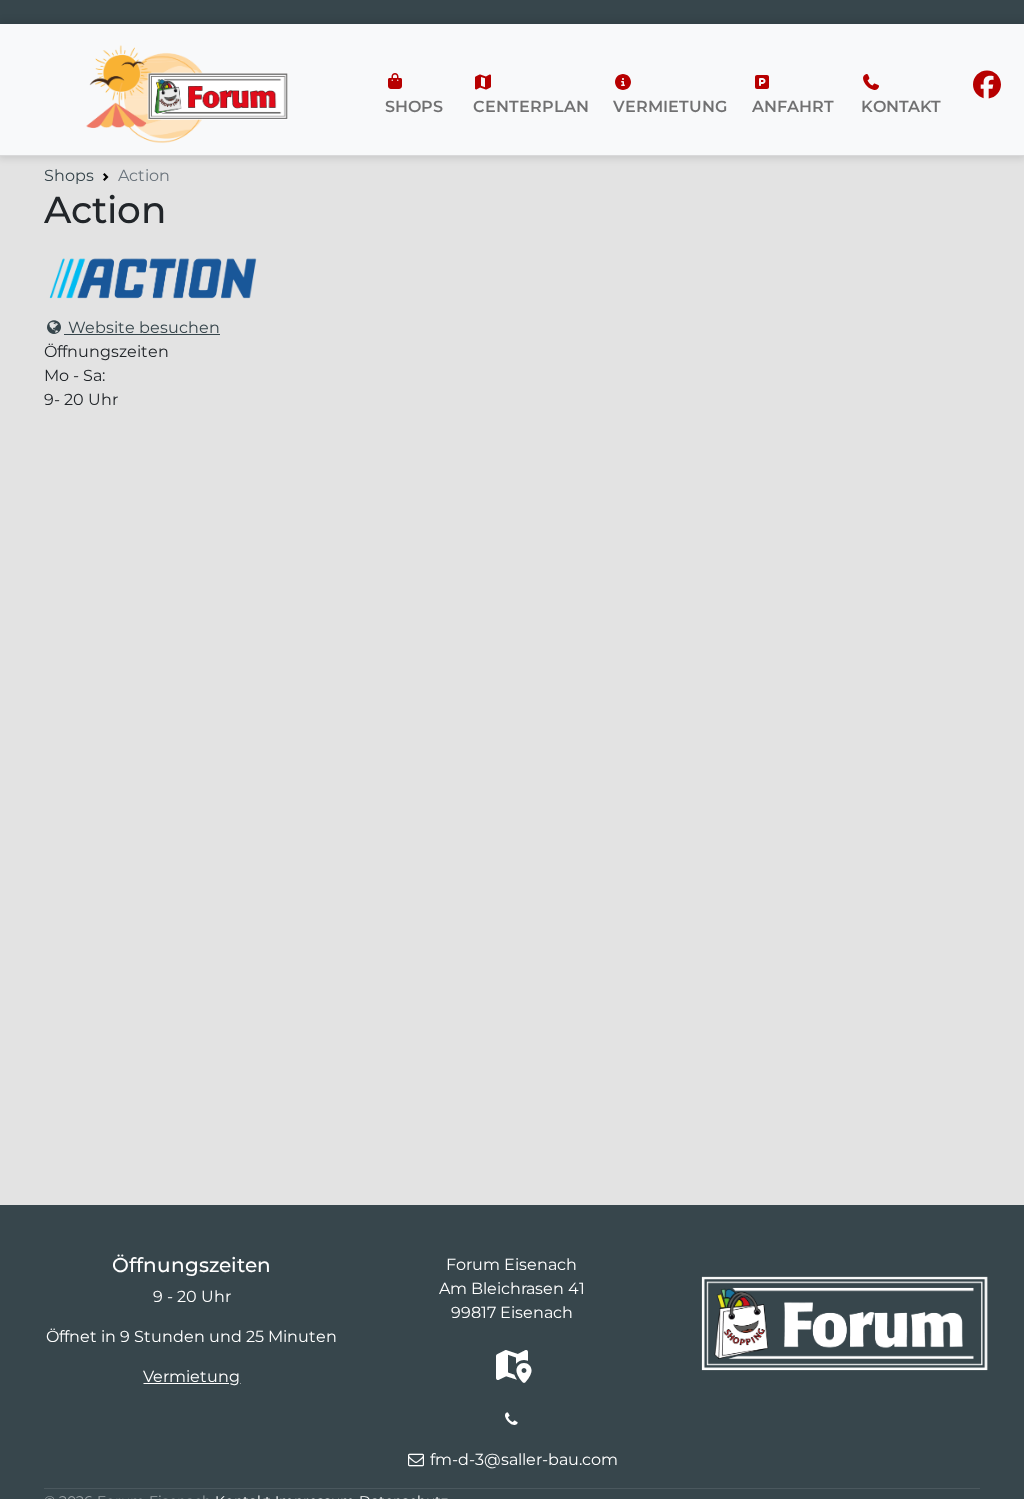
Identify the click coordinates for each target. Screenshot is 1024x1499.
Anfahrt (793, 106)
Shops (414, 106)
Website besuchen (142, 327)
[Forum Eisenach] (186, 56)
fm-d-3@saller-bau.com (524, 1459)
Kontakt (901, 106)
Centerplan (531, 106)
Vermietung (670, 106)
